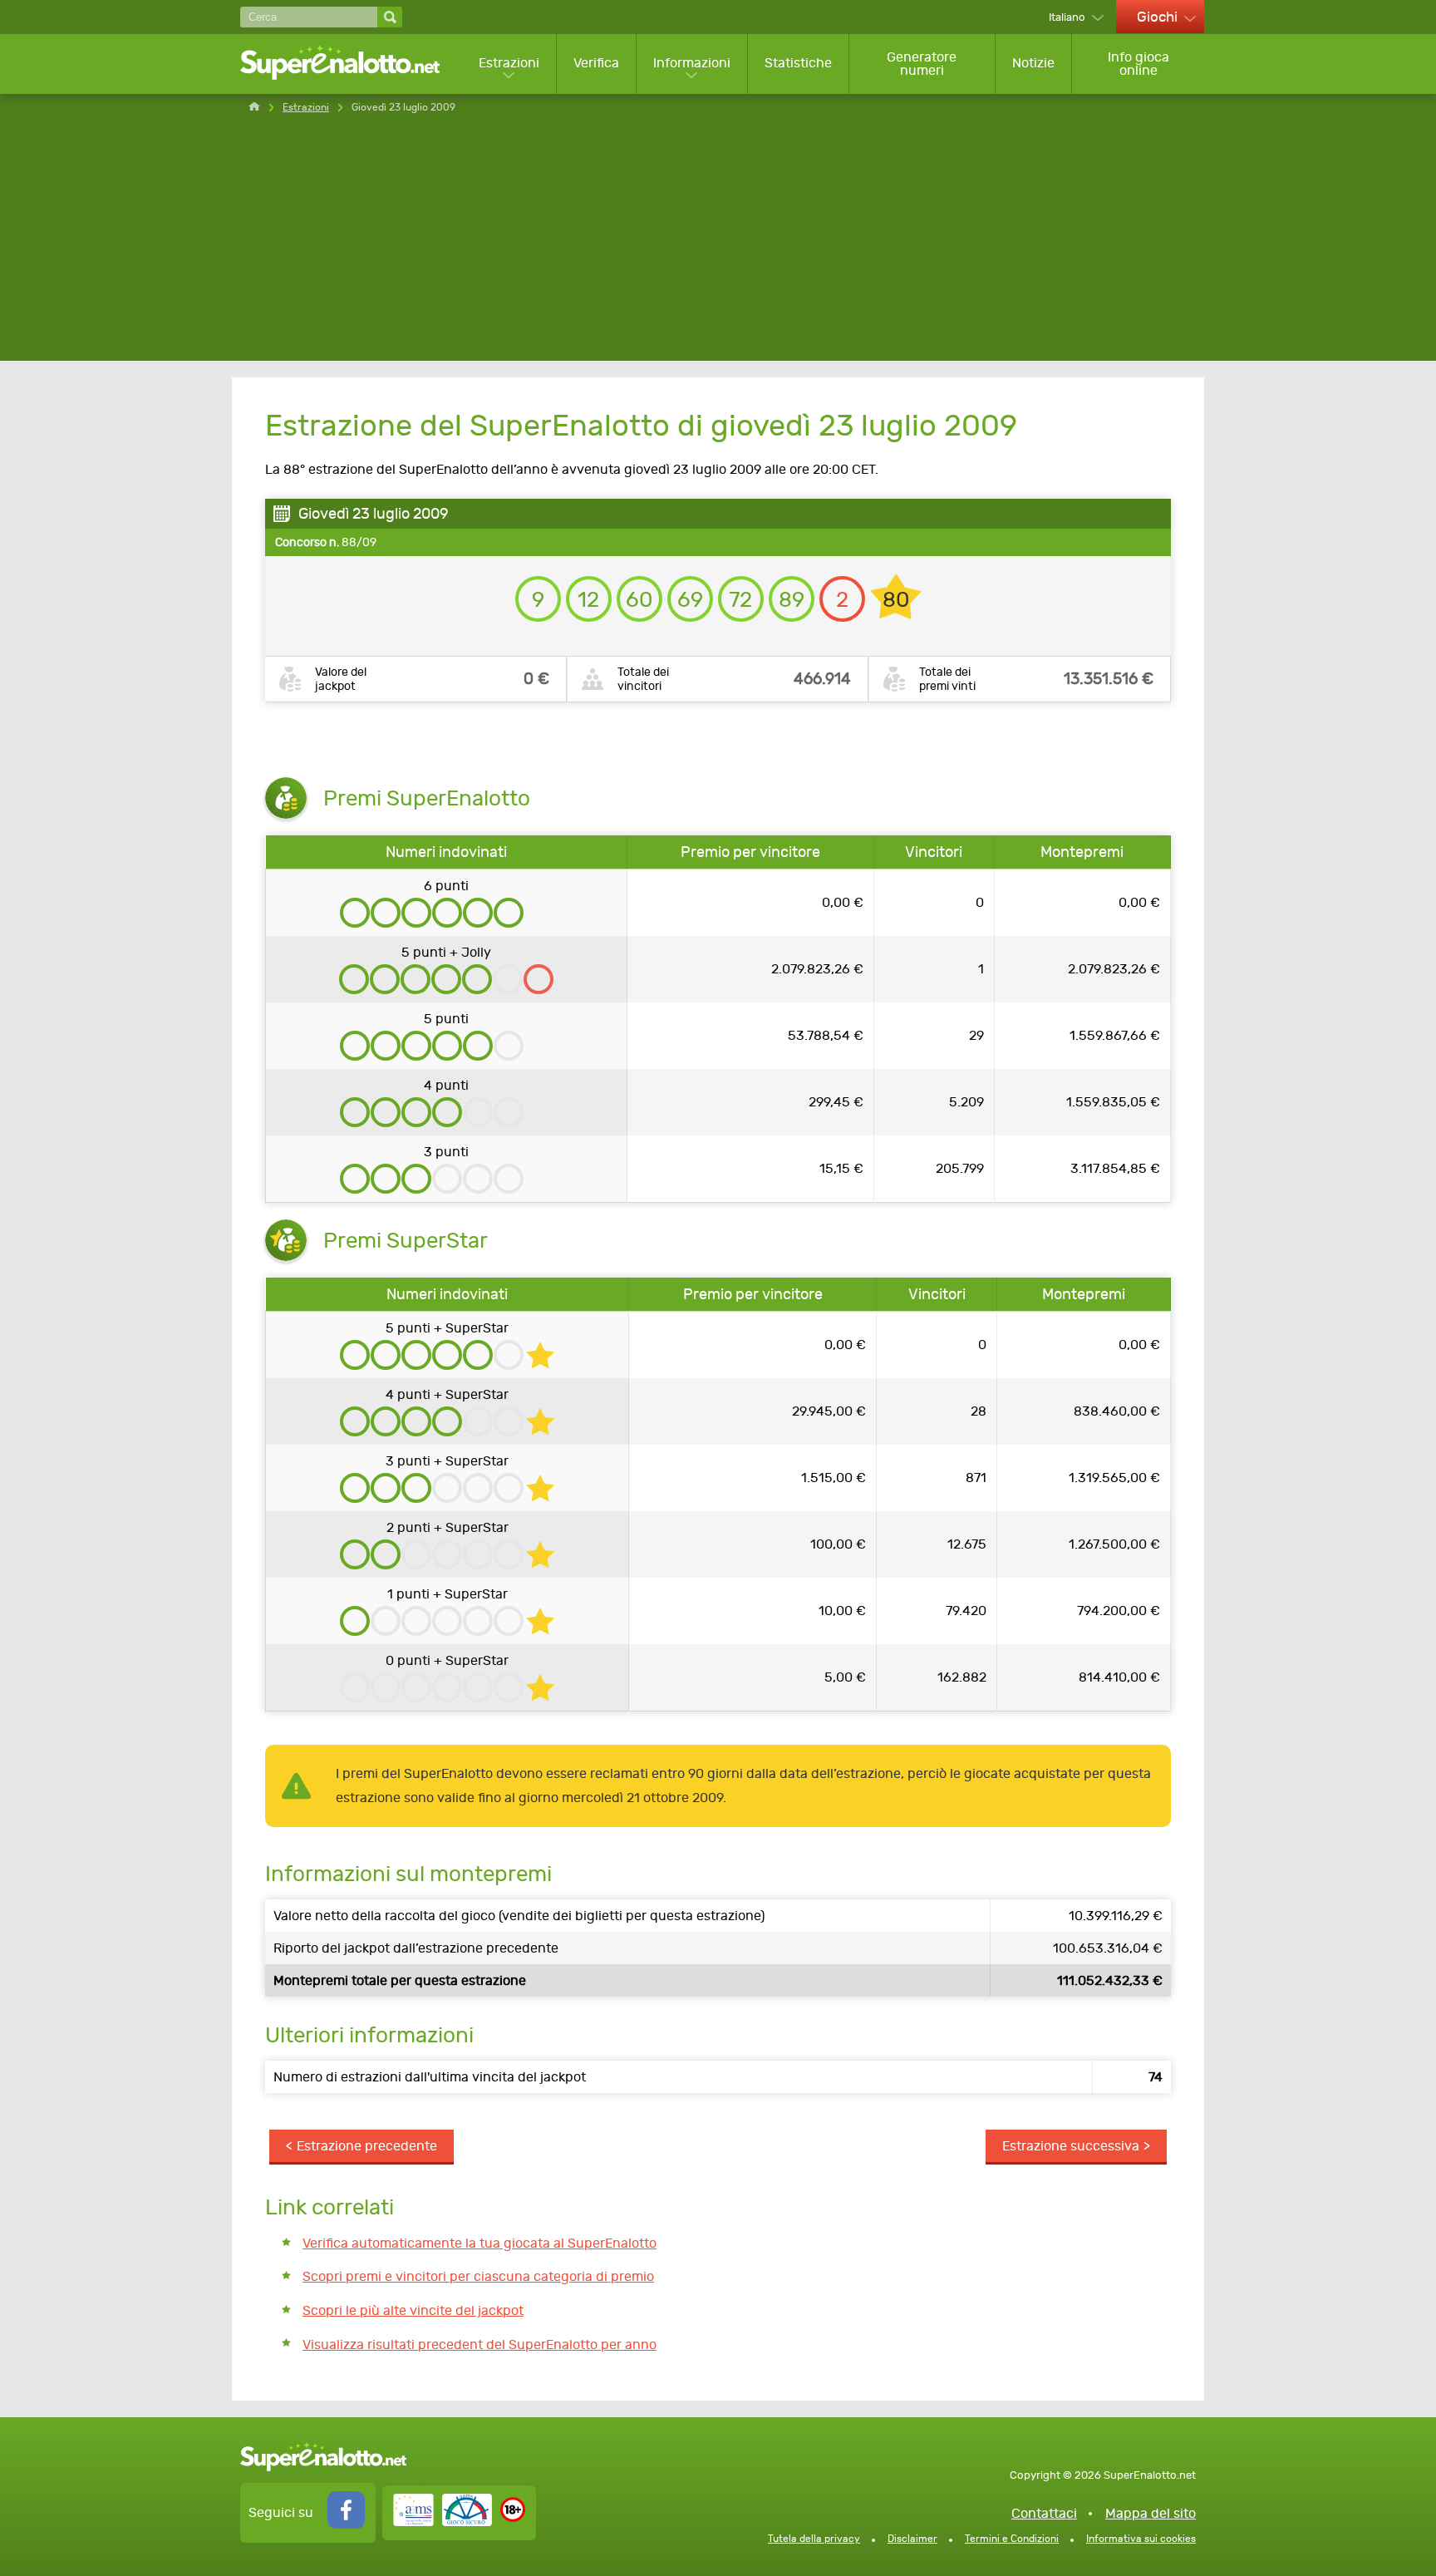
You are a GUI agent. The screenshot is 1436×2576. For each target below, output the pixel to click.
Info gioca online (1138, 64)
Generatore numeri (922, 64)
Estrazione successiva (1071, 2146)
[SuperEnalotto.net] (351, 64)
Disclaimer (912, 2539)
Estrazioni (509, 63)
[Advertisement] (718, 244)
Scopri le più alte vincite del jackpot (413, 2310)
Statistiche (798, 63)
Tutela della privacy (814, 2539)
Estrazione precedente (367, 2146)
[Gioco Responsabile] (443, 2522)
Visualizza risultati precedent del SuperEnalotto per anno (479, 2345)
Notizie (1033, 63)
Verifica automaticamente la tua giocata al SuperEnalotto (479, 2243)
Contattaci (1044, 2513)
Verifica (596, 63)
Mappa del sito (1151, 2513)
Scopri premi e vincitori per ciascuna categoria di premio (478, 2276)
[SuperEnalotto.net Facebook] (346, 2524)
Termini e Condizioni (1012, 2539)
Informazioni (692, 63)
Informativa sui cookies (1141, 2539)
